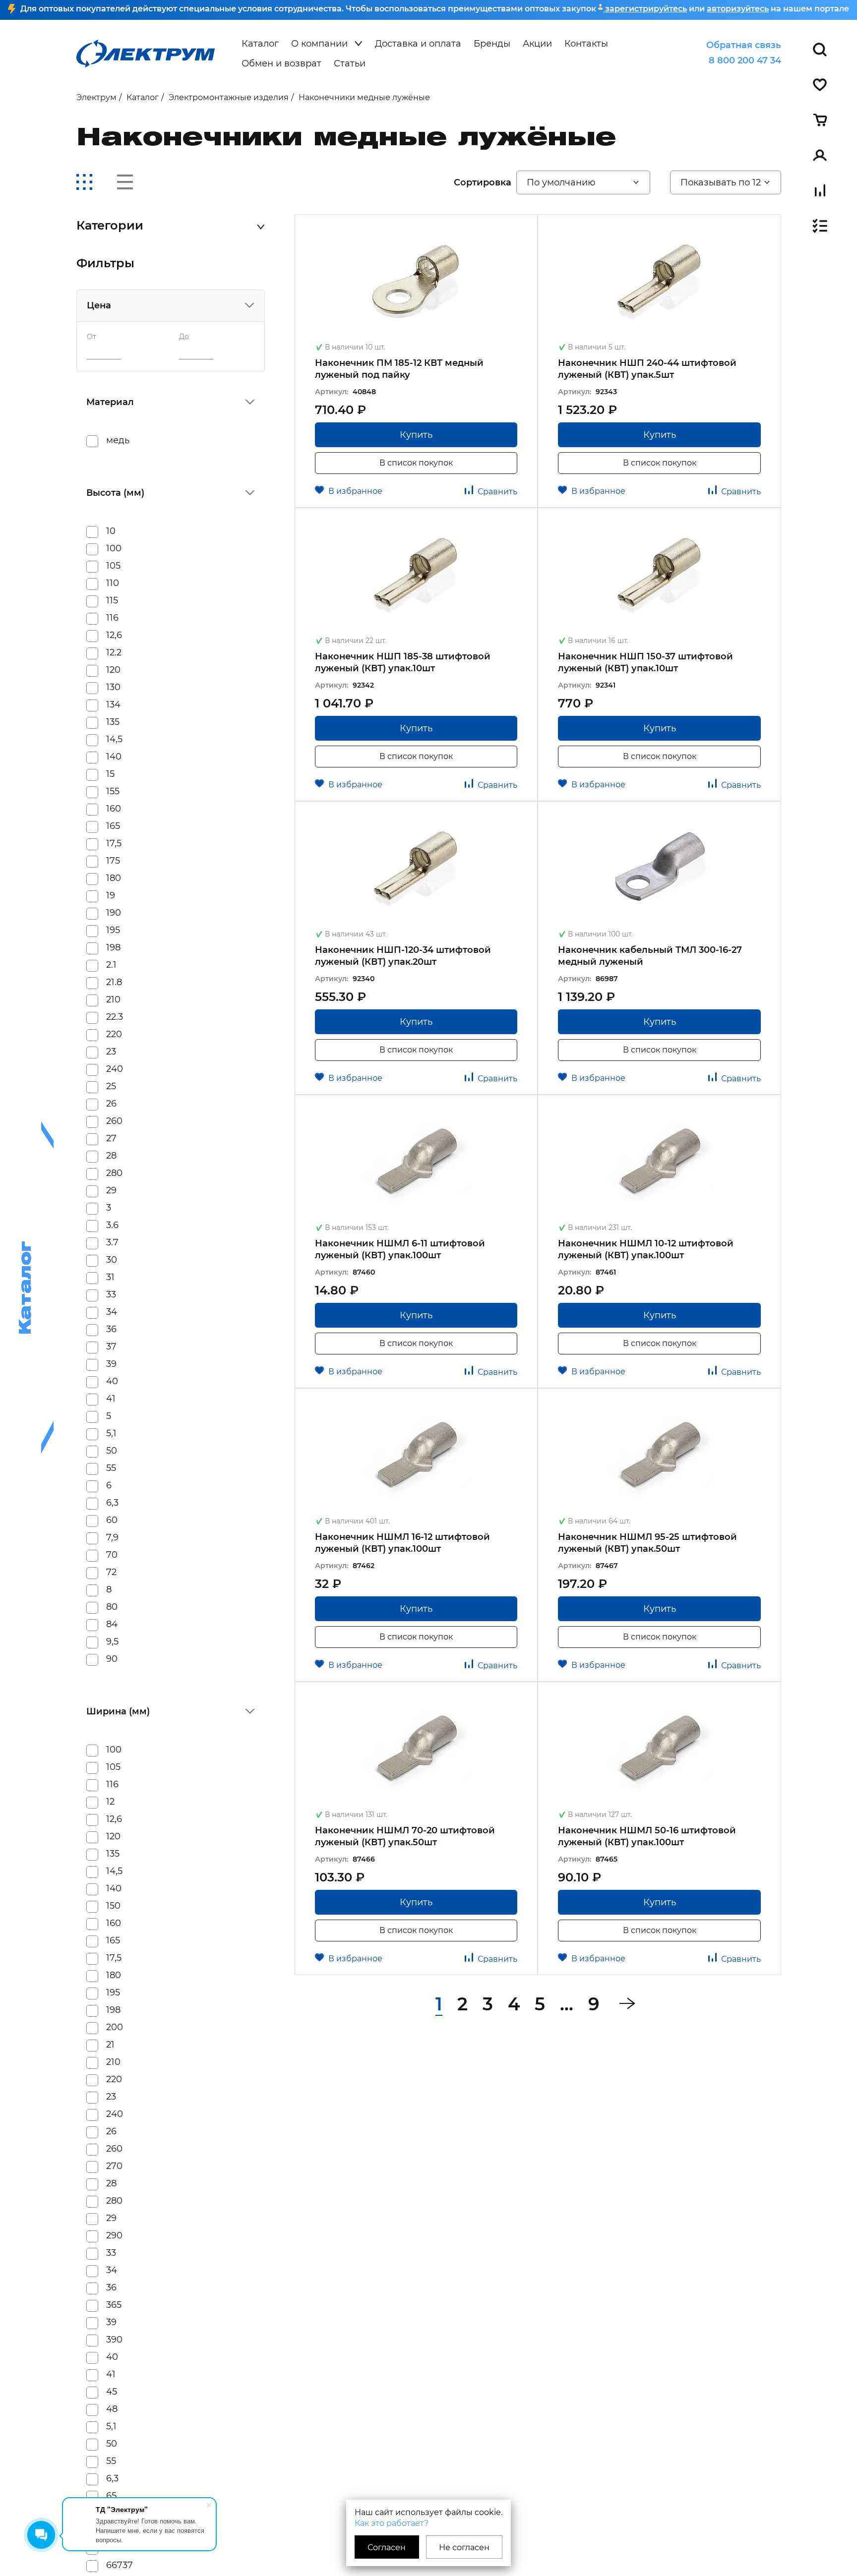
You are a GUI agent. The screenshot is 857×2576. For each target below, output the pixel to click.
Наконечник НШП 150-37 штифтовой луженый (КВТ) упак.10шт (645, 662)
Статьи (350, 63)
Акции (537, 44)
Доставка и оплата (418, 44)
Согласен (387, 2547)
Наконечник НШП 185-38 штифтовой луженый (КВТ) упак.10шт (403, 662)
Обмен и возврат (281, 63)
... (567, 2004)
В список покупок (416, 463)
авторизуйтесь (738, 9)
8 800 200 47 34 (745, 60)
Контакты (586, 44)
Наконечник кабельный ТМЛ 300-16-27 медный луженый (650, 956)
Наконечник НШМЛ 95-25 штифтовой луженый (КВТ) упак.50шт (647, 1543)
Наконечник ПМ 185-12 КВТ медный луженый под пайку (399, 369)
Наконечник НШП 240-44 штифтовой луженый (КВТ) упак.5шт (647, 369)
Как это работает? (392, 2523)
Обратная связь (744, 45)
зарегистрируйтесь (645, 9)
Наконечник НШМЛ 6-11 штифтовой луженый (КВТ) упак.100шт (400, 1249)
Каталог (260, 44)
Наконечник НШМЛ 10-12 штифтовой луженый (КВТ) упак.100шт (646, 1249)
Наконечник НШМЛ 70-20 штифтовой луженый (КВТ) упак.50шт (405, 1836)
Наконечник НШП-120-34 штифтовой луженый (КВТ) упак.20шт (403, 956)
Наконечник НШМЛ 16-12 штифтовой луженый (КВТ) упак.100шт (402, 1543)
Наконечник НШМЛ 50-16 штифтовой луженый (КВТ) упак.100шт (647, 1836)
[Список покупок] (820, 226)
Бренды (492, 44)
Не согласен (464, 2547)
